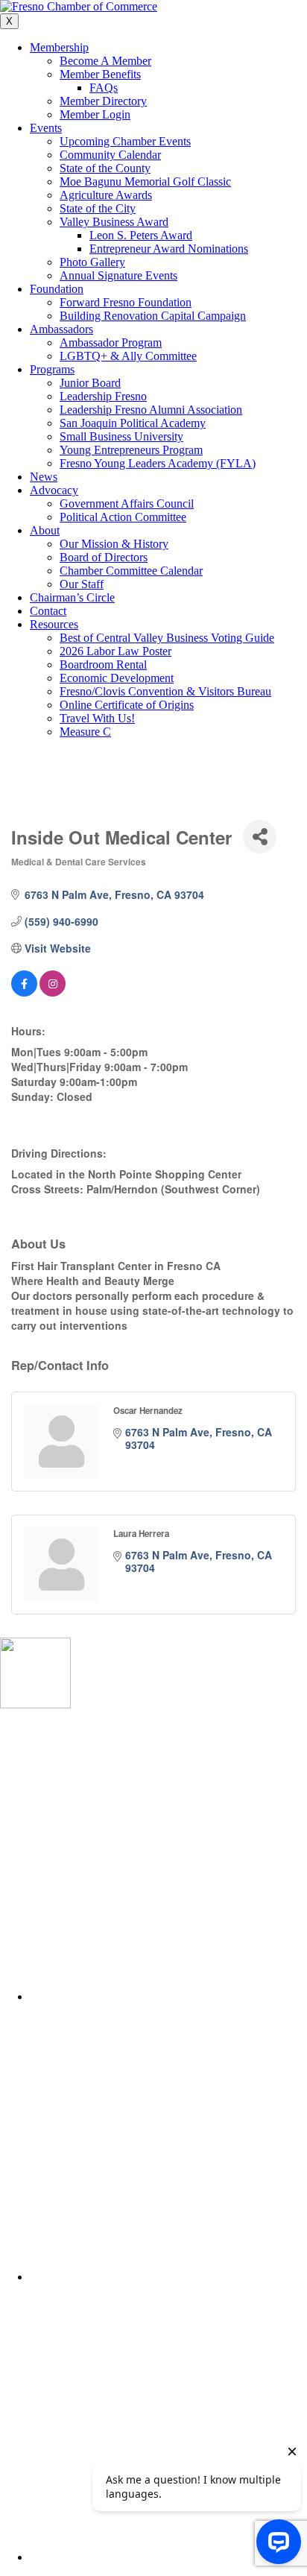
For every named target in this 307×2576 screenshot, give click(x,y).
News (44, 477)
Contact (48, 611)
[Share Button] (260, 837)
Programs (52, 369)
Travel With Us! (97, 718)
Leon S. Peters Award (141, 235)
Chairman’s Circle (72, 597)
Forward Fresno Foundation (126, 302)
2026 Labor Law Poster (115, 651)
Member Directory (103, 101)
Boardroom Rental (103, 664)
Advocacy (54, 490)
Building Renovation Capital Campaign (153, 316)
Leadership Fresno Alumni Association (151, 410)
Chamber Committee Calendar (131, 571)
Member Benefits (100, 74)
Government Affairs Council (127, 503)
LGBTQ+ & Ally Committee (128, 356)
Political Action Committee (123, 517)
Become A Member (105, 61)
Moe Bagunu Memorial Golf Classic (145, 181)
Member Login (95, 114)
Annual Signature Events (118, 275)
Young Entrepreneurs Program (131, 450)
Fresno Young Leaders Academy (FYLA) (158, 463)
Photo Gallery (92, 262)
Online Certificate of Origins (127, 705)
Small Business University (121, 436)
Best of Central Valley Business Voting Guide (167, 638)
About (45, 530)
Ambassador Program (111, 342)
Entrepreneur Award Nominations (169, 249)
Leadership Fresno (103, 396)
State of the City (98, 208)
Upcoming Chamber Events (125, 141)
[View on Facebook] (24, 992)
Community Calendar (110, 155)
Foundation (57, 289)
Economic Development (117, 678)
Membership (59, 47)
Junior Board (90, 383)
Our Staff (82, 584)
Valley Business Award (114, 222)
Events (46, 128)
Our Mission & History (114, 544)
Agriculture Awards (106, 195)
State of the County (105, 168)
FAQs (104, 88)
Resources (54, 624)
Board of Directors (104, 557)
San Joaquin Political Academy (133, 423)
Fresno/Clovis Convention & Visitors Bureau (165, 691)
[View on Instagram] (53, 992)
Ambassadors (61, 329)
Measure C (85, 732)
